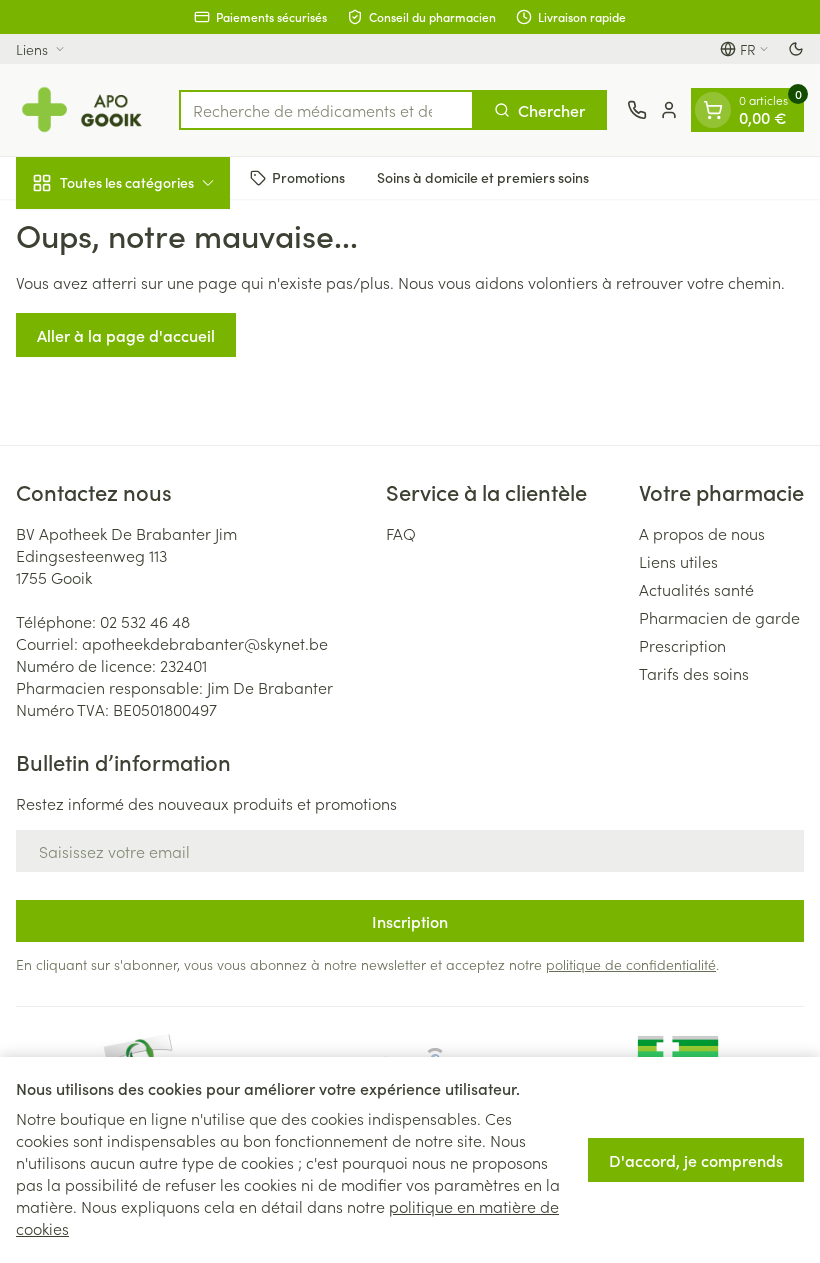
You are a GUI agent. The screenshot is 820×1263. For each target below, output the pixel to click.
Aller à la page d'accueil (126, 335)
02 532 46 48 (145, 621)
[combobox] (326, 110)
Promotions (308, 177)
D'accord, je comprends (696, 1160)
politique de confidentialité (631, 964)
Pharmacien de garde (719, 617)
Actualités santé (696, 589)
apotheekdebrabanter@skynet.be (205, 643)
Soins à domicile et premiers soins (483, 177)
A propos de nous (702, 533)
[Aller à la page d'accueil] (87, 110)
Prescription (682, 645)
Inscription (410, 921)
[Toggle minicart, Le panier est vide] (713, 110)
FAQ (401, 533)
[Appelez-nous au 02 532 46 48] (637, 110)
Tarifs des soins (694, 673)
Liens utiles (678, 561)
